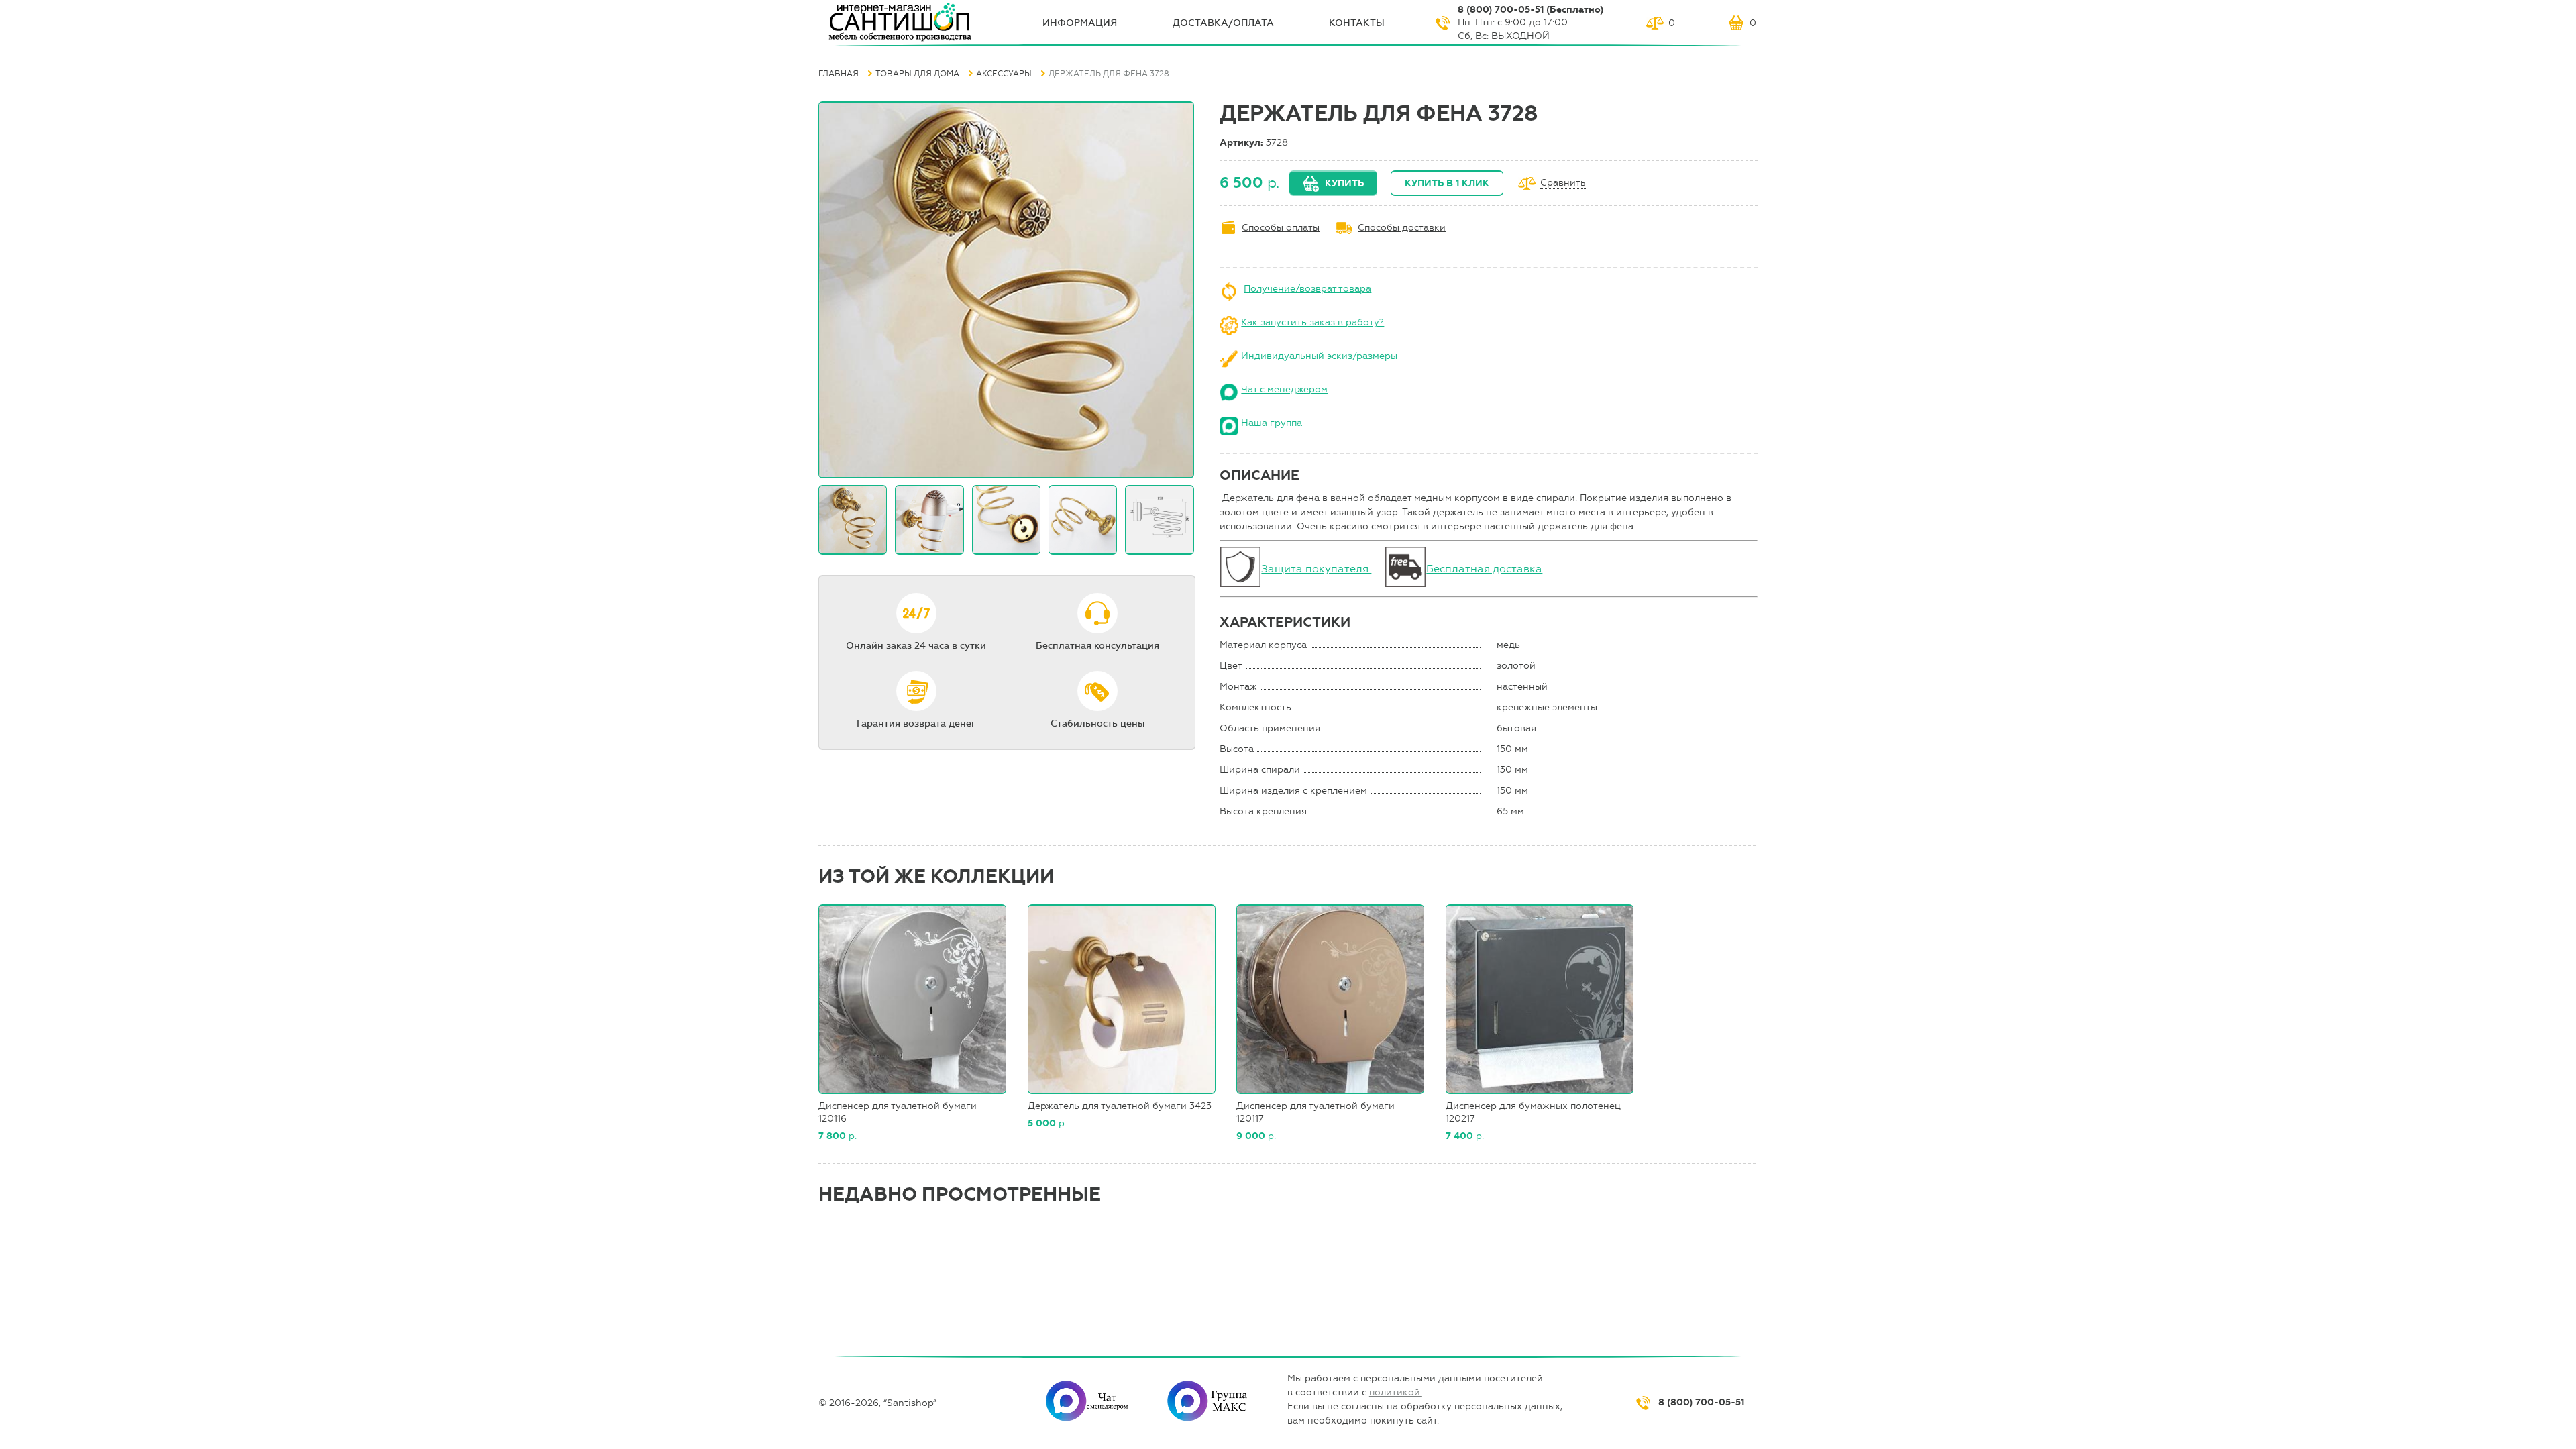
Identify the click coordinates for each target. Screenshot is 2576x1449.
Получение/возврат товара (1307, 289)
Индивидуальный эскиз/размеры (1319, 356)
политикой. (1396, 1392)
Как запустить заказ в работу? (1312, 322)
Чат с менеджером (1284, 389)
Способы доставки (1402, 228)
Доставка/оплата (1223, 23)
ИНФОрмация (1080, 23)
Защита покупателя (1316, 569)
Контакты (1357, 23)
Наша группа (1272, 423)
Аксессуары (1004, 74)
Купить (1344, 183)
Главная (839, 74)
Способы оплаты (1281, 228)
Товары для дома (917, 74)
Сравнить (1563, 183)
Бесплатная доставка (1484, 569)
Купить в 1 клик (1447, 183)
